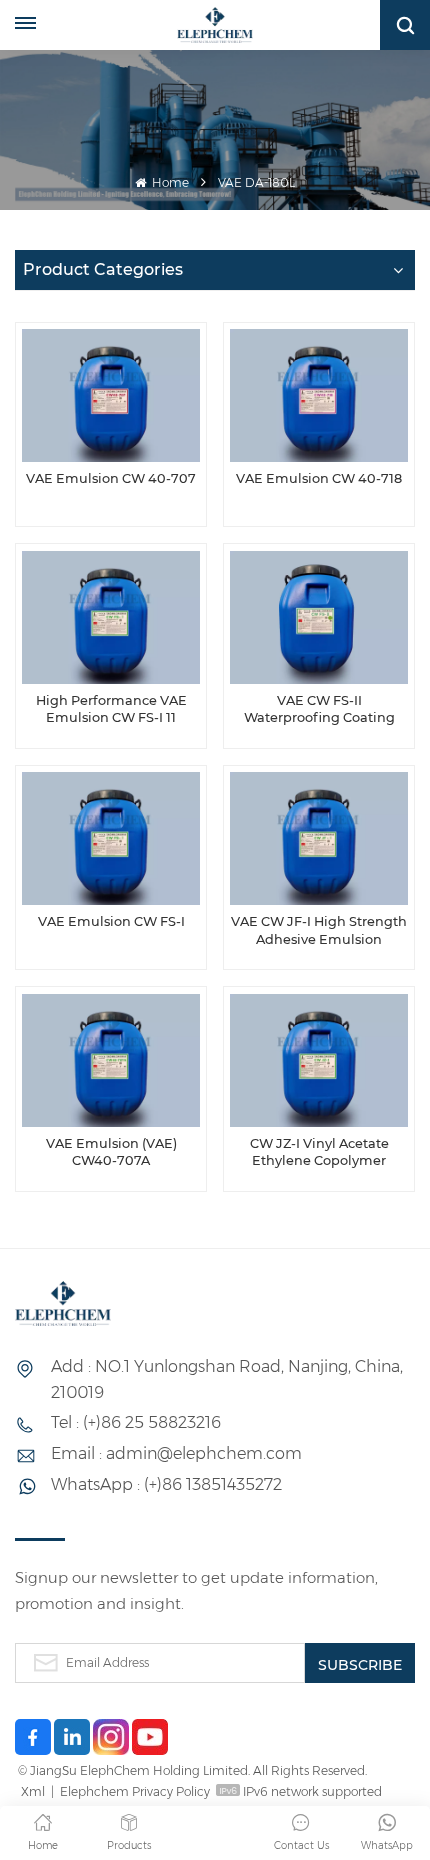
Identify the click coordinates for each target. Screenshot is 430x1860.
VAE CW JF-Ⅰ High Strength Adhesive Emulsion (319, 930)
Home (169, 182)
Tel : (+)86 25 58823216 (136, 1422)
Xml (33, 1791)
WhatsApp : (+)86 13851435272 (166, 1484)
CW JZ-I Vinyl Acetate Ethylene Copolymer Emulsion (319, 1153)
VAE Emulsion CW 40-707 (111, 478)
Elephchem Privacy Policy (135, 1791)
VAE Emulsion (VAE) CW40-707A (111, 1152)
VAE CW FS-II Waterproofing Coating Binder (319, 710)
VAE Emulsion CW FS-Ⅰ (111, 921)
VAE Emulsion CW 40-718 (319, 478)
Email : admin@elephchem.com (176, 1453)
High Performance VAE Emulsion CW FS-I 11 (111, 709)
